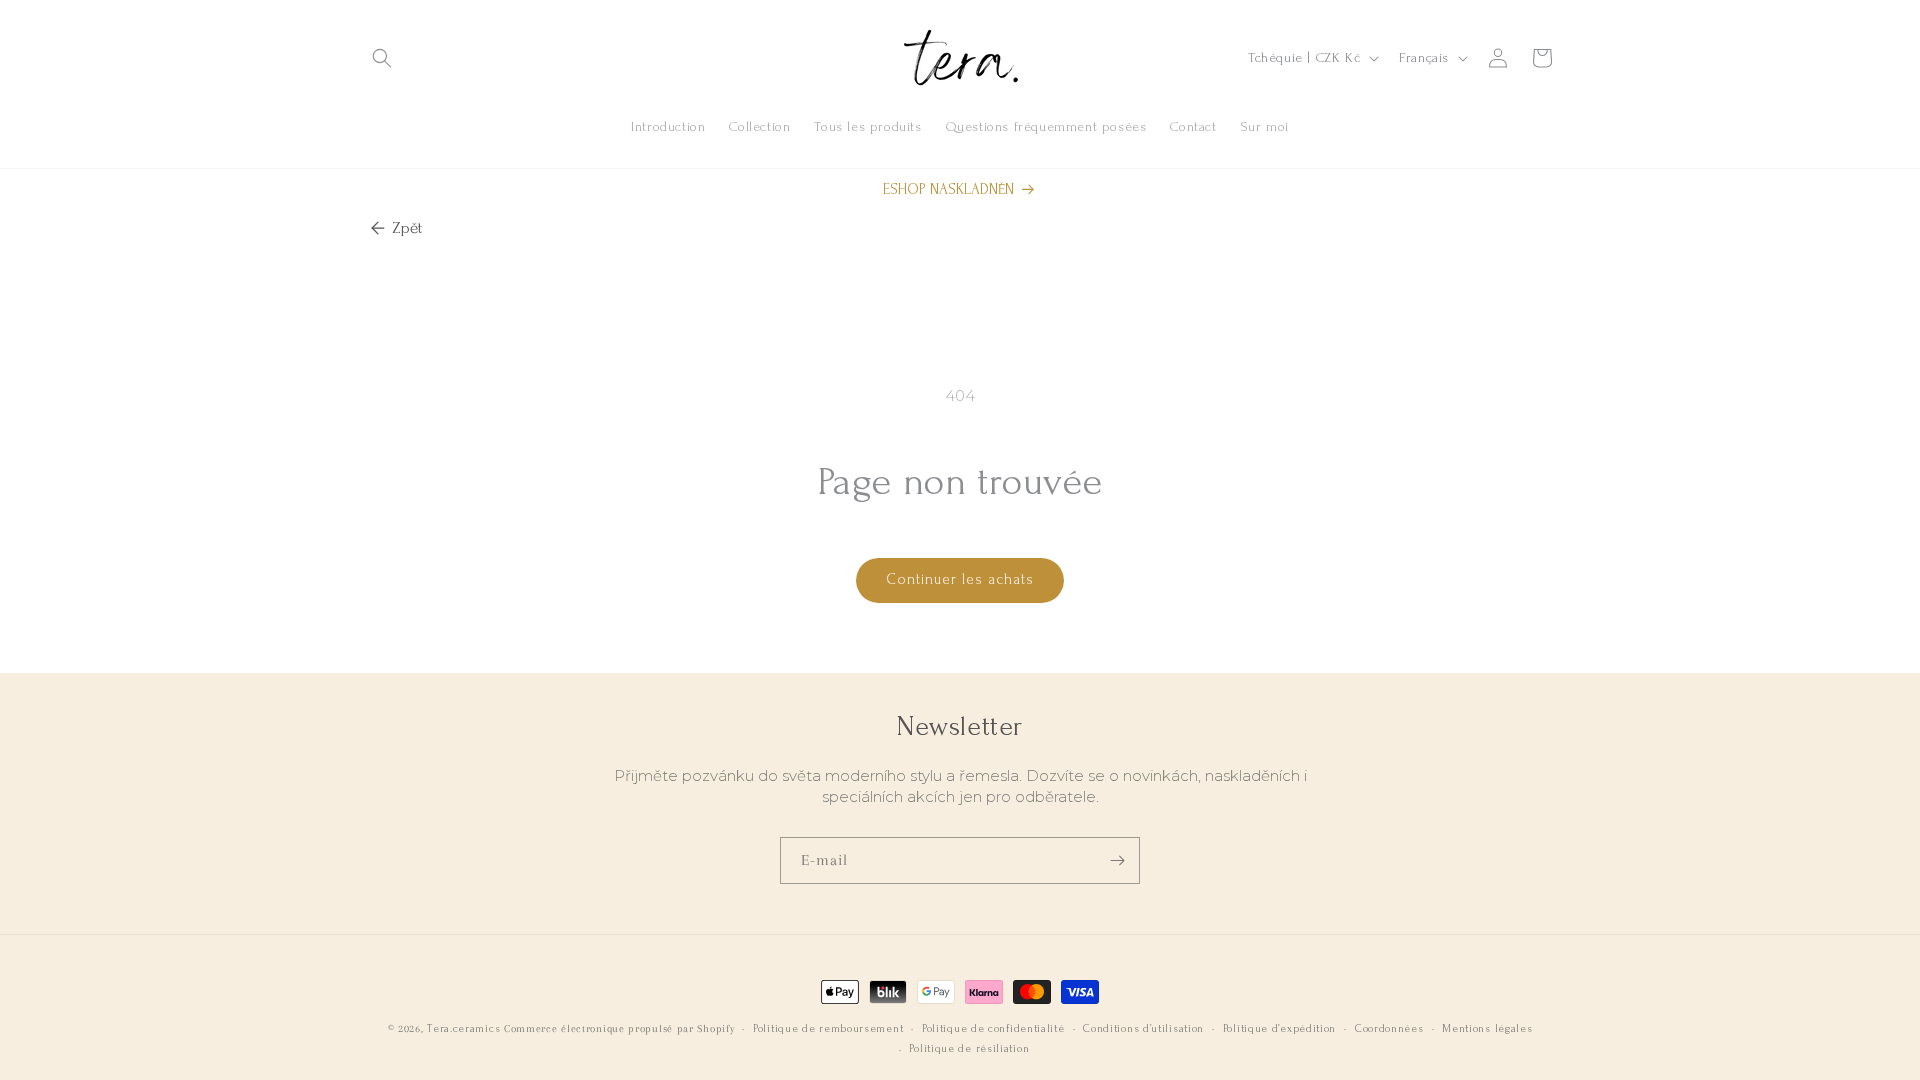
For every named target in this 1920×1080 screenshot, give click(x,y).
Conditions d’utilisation (1143, 1029)
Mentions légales (1487, 1029)
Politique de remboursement (828, 1029)
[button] (382, 58)
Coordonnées (1389, 1029)
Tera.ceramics (463, 1029)
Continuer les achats (960, 579)
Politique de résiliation (969, 1049)
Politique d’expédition (1279, 1029)
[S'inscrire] (1117, 860)
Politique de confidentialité (993, 1029)
